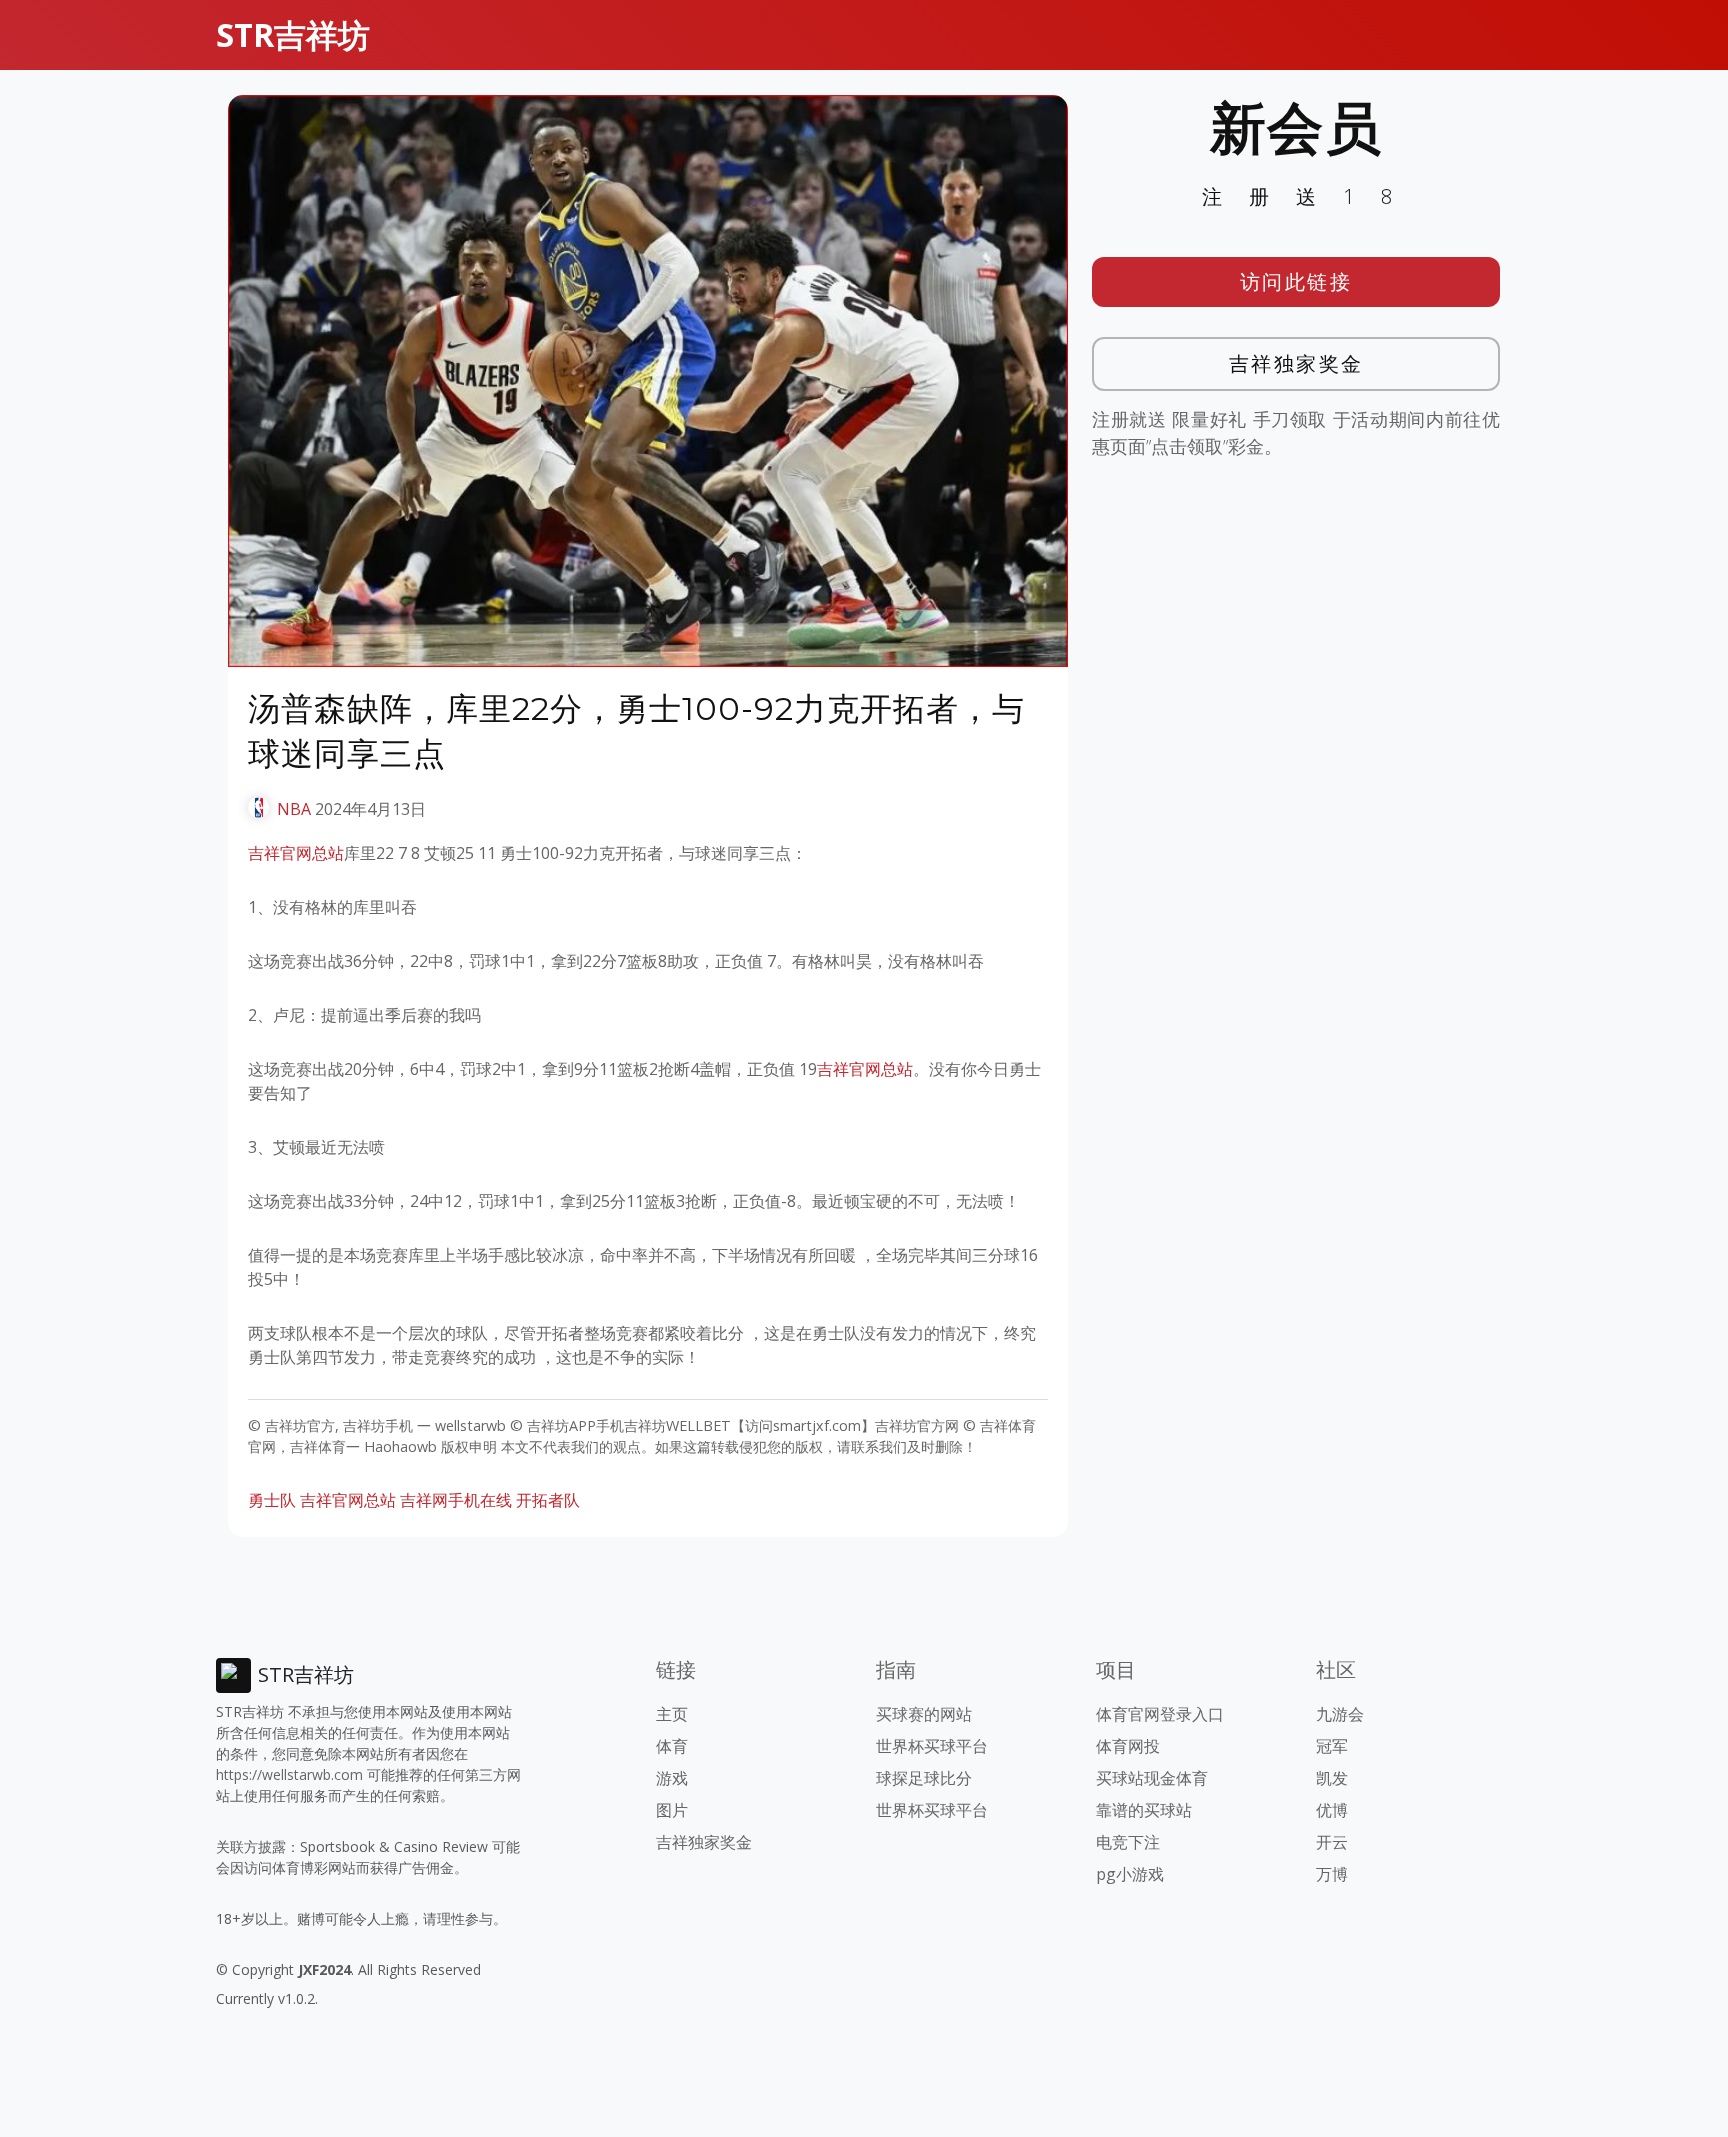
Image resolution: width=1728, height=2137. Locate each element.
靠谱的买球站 (1144, 1810)
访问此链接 (1296, 281)
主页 (672, 1714)
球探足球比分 (924, 1778)
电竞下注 (1128, 1842)
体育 (672, 1746)
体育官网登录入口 (1160, 1714)
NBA (294, 809)
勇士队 (272, 1500)
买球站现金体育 (1152, 1778)
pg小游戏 (1130, 1874)
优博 (1332, 1810)
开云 (1332, 1842)
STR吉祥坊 (293, 34)
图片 (672, 1810)
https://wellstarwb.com (289, 1774)
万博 (1332, 1874)
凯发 (1332, 1778)
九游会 (1340, 1714)
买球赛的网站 (924, 1714)
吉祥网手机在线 (456, 1500)
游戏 (672, 1778)
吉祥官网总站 (296, 853)
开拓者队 (548, 1500)
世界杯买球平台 (932, 1746)
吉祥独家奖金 (1296, 363)
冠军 (1332, 1746)
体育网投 (1128, 1746)
